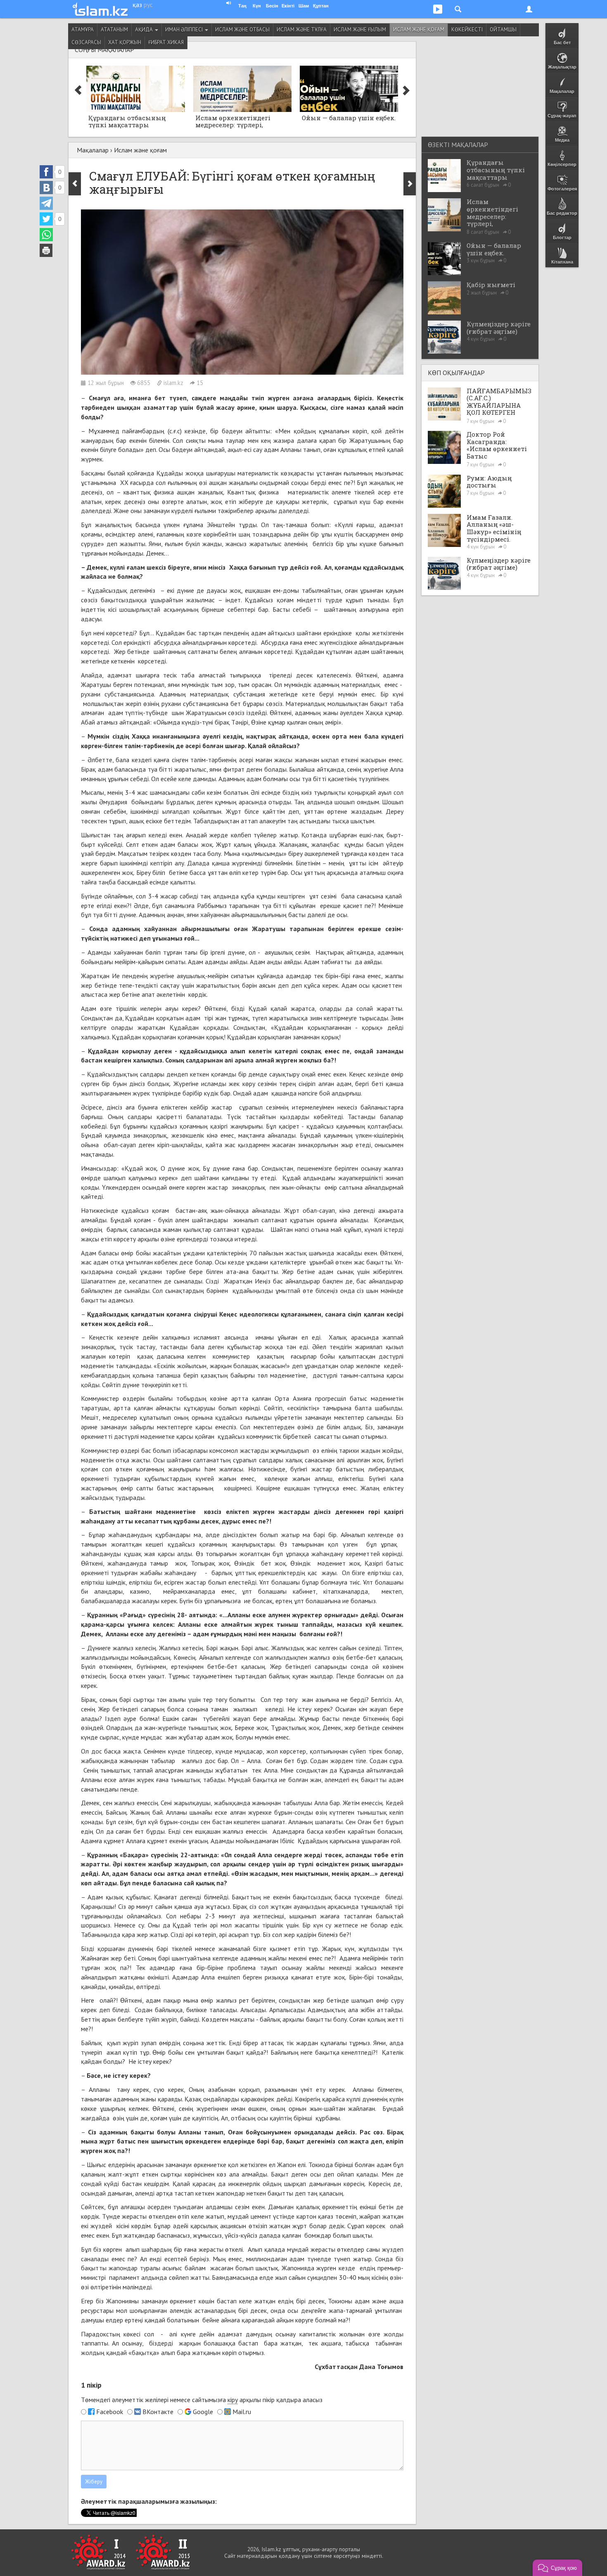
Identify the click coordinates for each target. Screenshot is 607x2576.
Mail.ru (242, 2412)
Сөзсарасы (86, 42)
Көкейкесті (467, 30)
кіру (233, 2400)
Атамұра (83, 30)
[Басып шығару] (46, 250)
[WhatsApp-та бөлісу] (46, 235)
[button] (557, 2568)
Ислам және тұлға (302, 30)
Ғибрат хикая (166, 42)
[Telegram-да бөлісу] (46, 203)
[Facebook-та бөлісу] (46, 172)
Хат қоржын (125, 42)
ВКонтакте (158, 2412)
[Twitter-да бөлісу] (46, 219)
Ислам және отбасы (242, 30)
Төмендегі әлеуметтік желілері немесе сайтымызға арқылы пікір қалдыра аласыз (202, 2400)
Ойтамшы (503, 30)
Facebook (110, 2412)
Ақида (145, 30)
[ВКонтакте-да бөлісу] (46, 188)
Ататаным (114, 30)
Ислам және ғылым (360, 30)
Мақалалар (93, 150)
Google (203, 2412)
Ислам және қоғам (419, 30)
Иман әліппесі (185, 30)
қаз (137, 5)
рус (148, 5)
